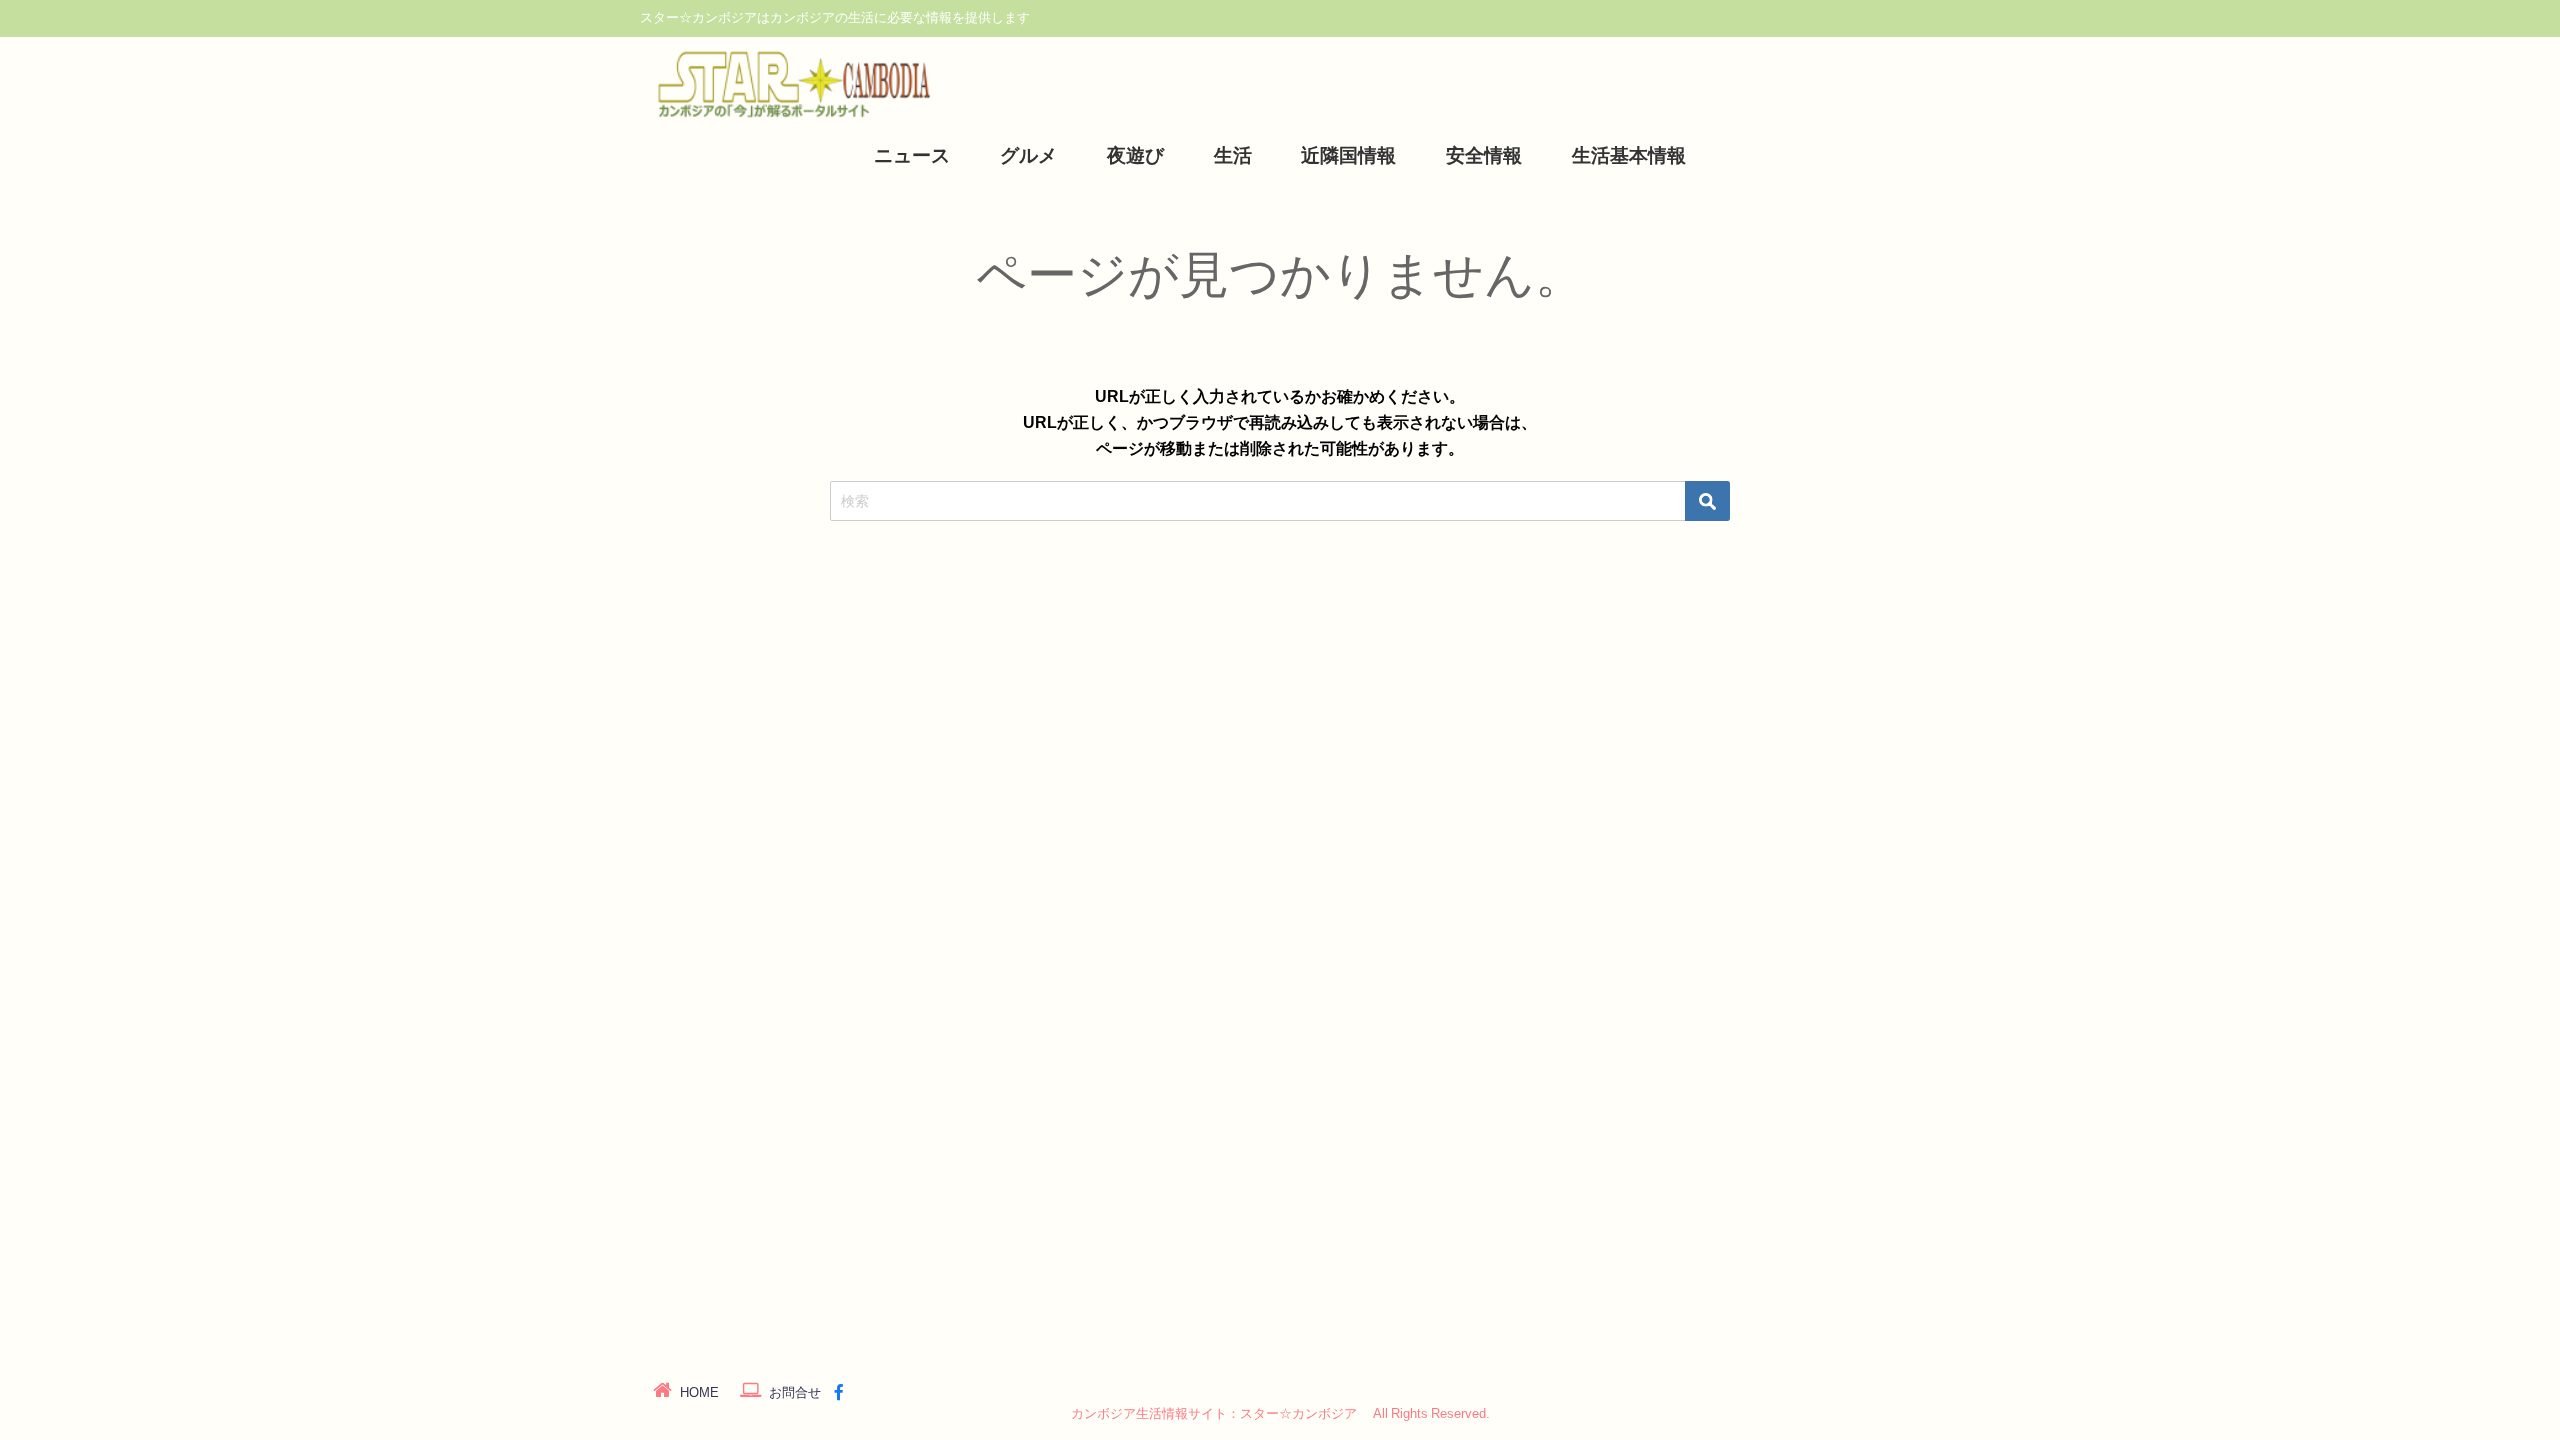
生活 (1233, 155)
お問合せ (795, 1392)
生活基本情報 (1629, 155)
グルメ (1028, 155)
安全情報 (1484, 155)
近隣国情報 (1348, 155)
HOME (699, 1392)
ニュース (912, 155)
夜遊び (1135, 155)
